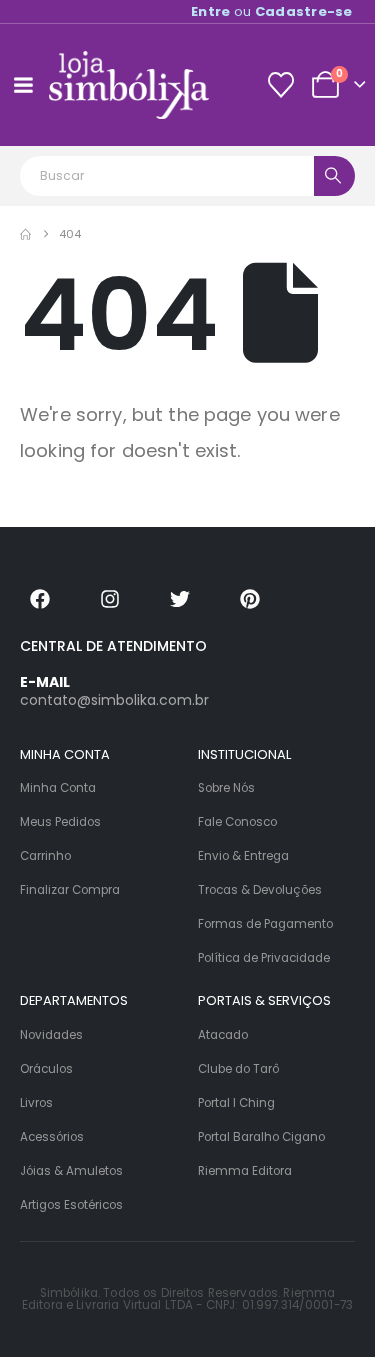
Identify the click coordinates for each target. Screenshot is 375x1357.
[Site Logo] (129, 85)
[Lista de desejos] (280, 85)
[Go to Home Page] (25, 234)
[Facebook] (40, 599)
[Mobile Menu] (23, 85)
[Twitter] (180, 599)
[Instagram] (110, 599)
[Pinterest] (250, 599)
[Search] (334, 176)
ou (272, 11)
